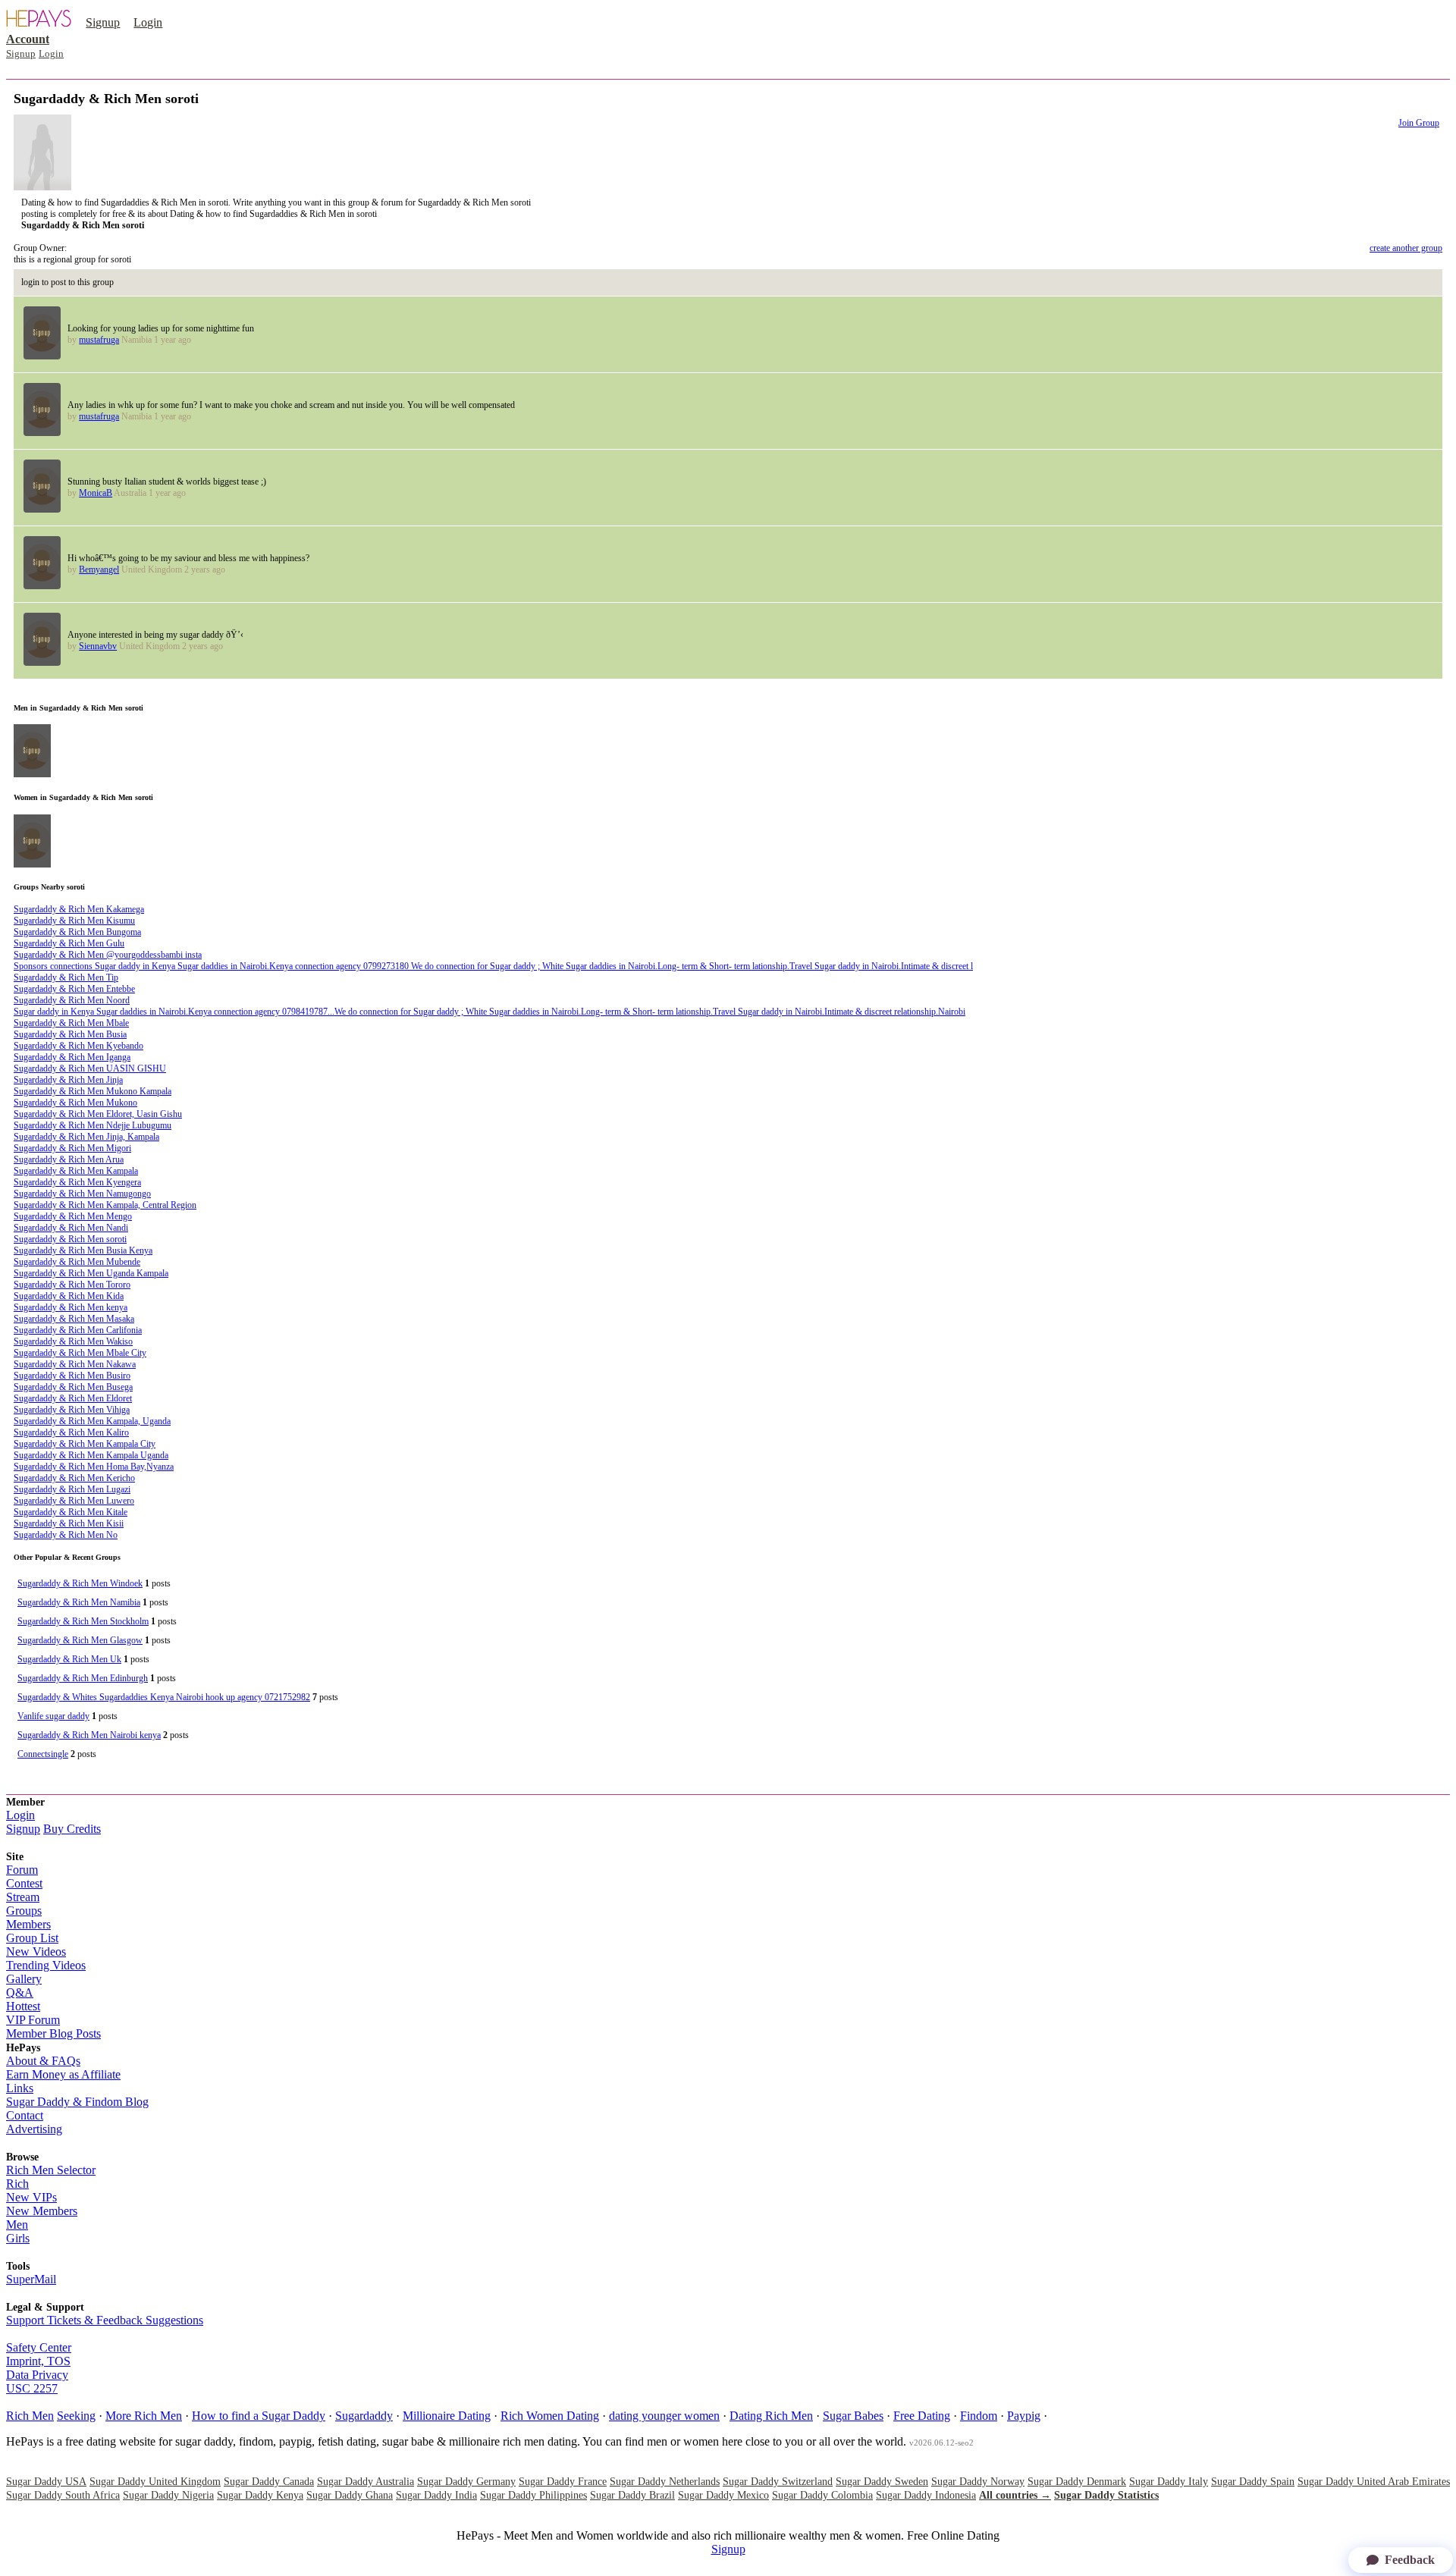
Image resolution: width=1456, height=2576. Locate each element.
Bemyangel (99, 569)
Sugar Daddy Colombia (822, 2495)
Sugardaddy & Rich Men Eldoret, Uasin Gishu (98, 1114)
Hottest (23, 2006)
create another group (1406, 248)
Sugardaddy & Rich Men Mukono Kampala (93, 1091)
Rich (17, 2184)
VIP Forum (33, 2020)
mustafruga (99, 340)
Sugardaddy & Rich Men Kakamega (79, 909)
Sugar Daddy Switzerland (778, 2482)
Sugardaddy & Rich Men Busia (70, 1034)
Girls (18, 2238)
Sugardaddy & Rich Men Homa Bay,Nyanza (94, 1467)
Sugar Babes (853, 2416)
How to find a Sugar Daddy (259, 2416)
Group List (32, 1938)
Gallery (24, 1979)
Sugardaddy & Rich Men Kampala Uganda (91, 1455)
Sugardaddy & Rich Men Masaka (74, 1319)
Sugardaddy (364, 2416)
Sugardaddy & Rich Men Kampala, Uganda (92, 1421)
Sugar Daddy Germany (466, 2482)
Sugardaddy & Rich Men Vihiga (72, 1410)
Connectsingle (43, 1754)
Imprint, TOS (38, 2361)
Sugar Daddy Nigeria (168, 2495)
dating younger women (664, 2416)
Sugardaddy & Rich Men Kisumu (74, 921)
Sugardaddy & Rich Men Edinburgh (83, 1678)
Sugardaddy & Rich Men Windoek (80, 1583)
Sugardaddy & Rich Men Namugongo (82, 1194)
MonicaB (96, 493)
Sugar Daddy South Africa (63, 2495)
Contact (25, 2115)
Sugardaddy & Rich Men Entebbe (74, 989)
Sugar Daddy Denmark (1077, 2482)
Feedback (1410, 2560)
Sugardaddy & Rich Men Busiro (72, 1376)
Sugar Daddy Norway (978, 2482)
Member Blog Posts (53, 2033)
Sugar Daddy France (563, 2482)
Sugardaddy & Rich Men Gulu (69, 943)
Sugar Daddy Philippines (533, 2495)
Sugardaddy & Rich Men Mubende (77, 1262)
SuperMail (31, 2279)
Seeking (76, 2416)
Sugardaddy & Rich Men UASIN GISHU (90, 1068)
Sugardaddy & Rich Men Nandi (71, 1228)
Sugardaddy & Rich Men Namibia (79, 1602)
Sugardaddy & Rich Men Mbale (71, 1023)
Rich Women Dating (550, 2416)
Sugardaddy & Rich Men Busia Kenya (83, 1250)
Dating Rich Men (771, 2416)
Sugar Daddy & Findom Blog (77, 2102)
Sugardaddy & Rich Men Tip (66, 977)
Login (148, 22)
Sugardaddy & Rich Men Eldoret (73, 1398)
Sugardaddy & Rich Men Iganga (72, 1057)
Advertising (34, 2129)
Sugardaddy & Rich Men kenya (71, 1307)
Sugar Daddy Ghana (350, 2495)
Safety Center (39, 2347)
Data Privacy (37, 2375)
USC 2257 (32, 2388)
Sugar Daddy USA (46, 2482)
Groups (24, 1911)
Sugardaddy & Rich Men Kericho (74, 1478)
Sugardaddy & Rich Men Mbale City (80, 1353)
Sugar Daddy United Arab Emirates (1374, 2482)
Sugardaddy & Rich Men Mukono (75, 1103)
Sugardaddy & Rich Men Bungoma (77, 932)
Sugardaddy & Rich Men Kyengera (77, 1182)
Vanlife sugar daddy (53, 1716)
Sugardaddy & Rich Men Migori (72, 1148)
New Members (42, 2211)
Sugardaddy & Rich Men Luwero (74, 1501)
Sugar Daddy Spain (1253, 2482)
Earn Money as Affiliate (63, 2074)
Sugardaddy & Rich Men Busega (73, 1387)
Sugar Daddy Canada (269, 2482)
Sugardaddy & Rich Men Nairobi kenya (89, 1735)
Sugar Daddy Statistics (1106, 2495)
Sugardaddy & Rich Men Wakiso (73, 1341)
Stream (23, 1897)
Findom (979, 2416)
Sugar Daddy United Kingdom (155, 2482)
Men (17, 2225)
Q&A (20, 1992)
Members (28, 1924)
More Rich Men (144, 2416)
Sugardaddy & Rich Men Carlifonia (78, 1330)
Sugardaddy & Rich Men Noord (72, 1000)
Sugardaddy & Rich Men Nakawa (75, 1364)
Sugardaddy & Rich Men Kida (69, 1296)
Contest (24, 1883)
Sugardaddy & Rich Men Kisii (69, 1523)
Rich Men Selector (51, 2170)
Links (20, 2088)
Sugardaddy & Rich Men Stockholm (83, 1621)
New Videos (36, 1952)
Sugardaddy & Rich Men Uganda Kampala (91, 1273)
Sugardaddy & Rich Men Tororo (72, 1285)
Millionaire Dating (447, 2416)
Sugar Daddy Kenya (260, 2495)
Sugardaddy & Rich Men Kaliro (71, 1432)
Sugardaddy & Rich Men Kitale (71, 1512)
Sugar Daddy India (436, 2495)
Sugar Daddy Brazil (632, 2495)
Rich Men (30, 2416)
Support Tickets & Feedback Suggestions (105, 2320)
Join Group (1419, 123)
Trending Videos (46, 1965)
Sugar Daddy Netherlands (665, 2482)
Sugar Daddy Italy (1169, 2482)
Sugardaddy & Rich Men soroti (70, 1239)
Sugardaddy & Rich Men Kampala (76, 1171)
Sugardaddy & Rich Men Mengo (73, 1216)
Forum (22, 1870)
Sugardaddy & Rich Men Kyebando (78, 1046)
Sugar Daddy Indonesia (926, 2495)
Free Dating (922, 2416)
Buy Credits (72, 1829)
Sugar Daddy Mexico (723, 2495)
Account (28, 39)
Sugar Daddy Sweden (882, 2482)
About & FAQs (43, 2061)
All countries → (1015, 2495)
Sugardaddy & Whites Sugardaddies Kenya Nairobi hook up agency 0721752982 (164, 1697)
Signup (103, 22)
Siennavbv (98, 646)
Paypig (1024, 2416)
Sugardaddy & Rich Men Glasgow (80, 1640)
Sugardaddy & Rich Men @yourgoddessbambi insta (108, 955)
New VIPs (31, 2197)
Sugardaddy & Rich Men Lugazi (72, 1489)
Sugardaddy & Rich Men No (66, 1535)
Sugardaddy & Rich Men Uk (69, 1659)
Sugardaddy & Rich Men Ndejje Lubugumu (93, 1125)
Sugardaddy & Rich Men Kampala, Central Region (105, 1205)
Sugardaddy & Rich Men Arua (69, 1159)
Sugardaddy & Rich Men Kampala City (85, 1444)
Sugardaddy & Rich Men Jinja (68, 1080)
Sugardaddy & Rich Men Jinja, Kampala (86, 1137)
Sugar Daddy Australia (366, 2482)
